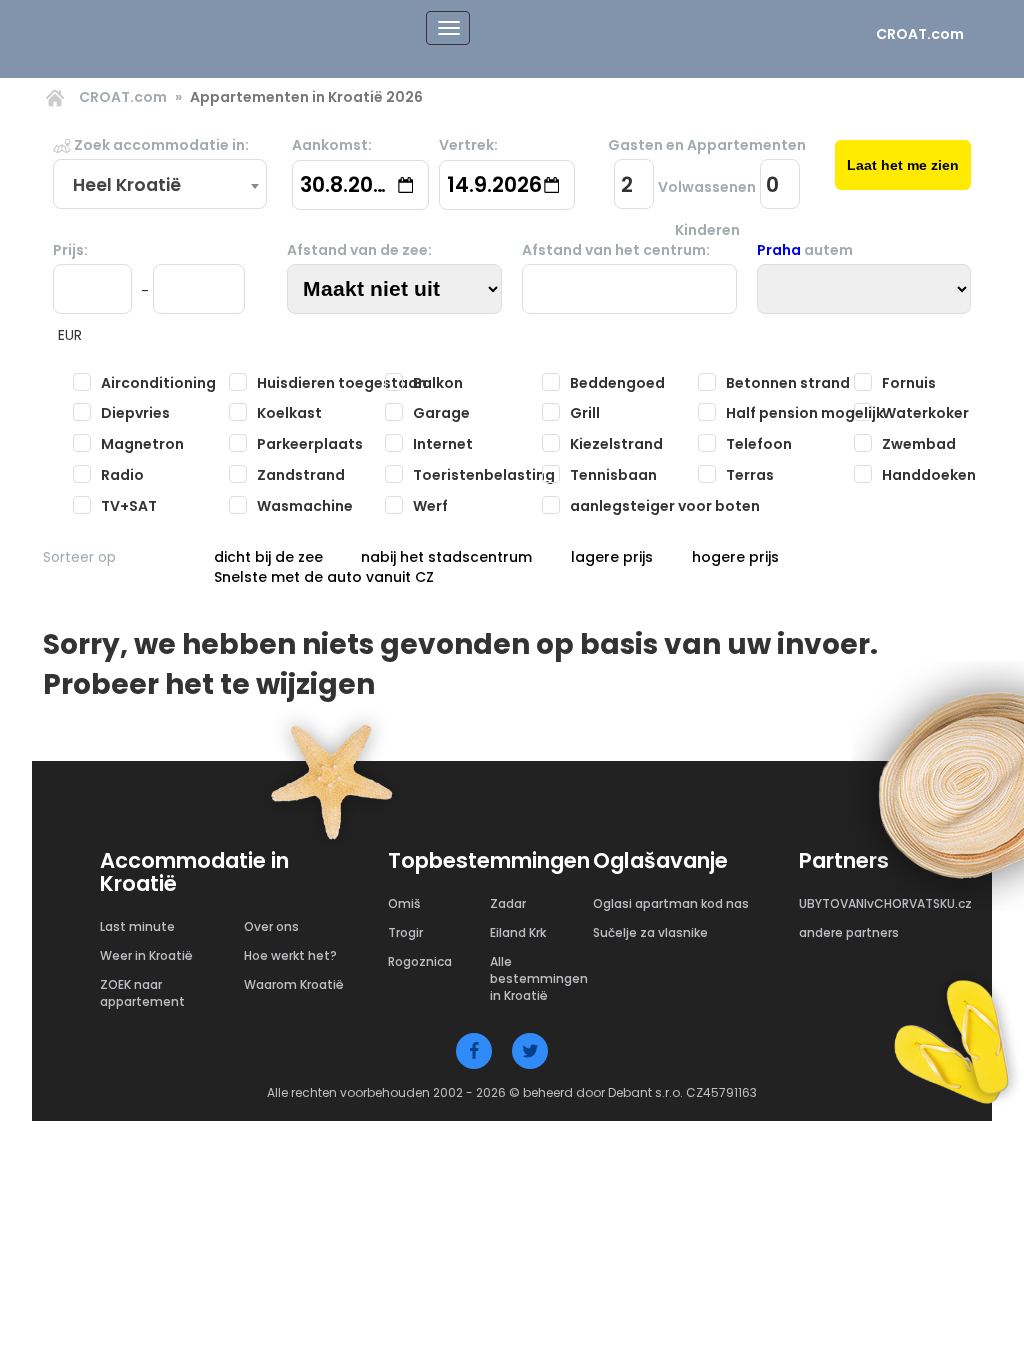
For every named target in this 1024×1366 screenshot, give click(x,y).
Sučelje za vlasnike (650, 932)
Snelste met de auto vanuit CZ (324, 577)
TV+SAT (129, 506)
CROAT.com (920, 34)
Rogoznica (420, 961)
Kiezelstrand (616, 444)
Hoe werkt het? (290, 955)
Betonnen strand (788, 383)
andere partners (849, 932)
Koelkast (289, 413)
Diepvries (135, 413)
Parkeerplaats (310, 444)
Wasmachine (305, 506)
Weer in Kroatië (146, 955)
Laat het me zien (903, 165)
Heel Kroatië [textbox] (127, 185)
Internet (443, 444)
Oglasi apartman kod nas (671, 903)
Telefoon (759, 444)
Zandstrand (301, 475)
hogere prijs (735, 557)
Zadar (508, 903)
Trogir (405, 932)
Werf (430, 506)
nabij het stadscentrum (446, 557)
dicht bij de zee (268, 557)
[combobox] (160, 185)
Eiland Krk (518, 932)
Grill (585, 413)
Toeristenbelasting (484, 475)
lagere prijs (612, 557)
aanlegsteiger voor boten (665, 506)
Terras (750, 475)
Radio (122, 475)
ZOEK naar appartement (142, 993)
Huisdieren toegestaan (342, 383)
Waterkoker (925, 413)
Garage (441, 413)
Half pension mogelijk (805, 413)
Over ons (271, 926)
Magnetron (142, 444)
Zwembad (919, 444)
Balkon (438, 383)
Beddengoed (617, 383)
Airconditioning (158, 383)
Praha (779, 250)
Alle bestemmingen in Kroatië (539, 978)
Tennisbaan (613, 475)
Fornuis (909, 383)
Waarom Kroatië (294, 984)
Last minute (137, 926)
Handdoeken (929, 475)
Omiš (404, 903)
